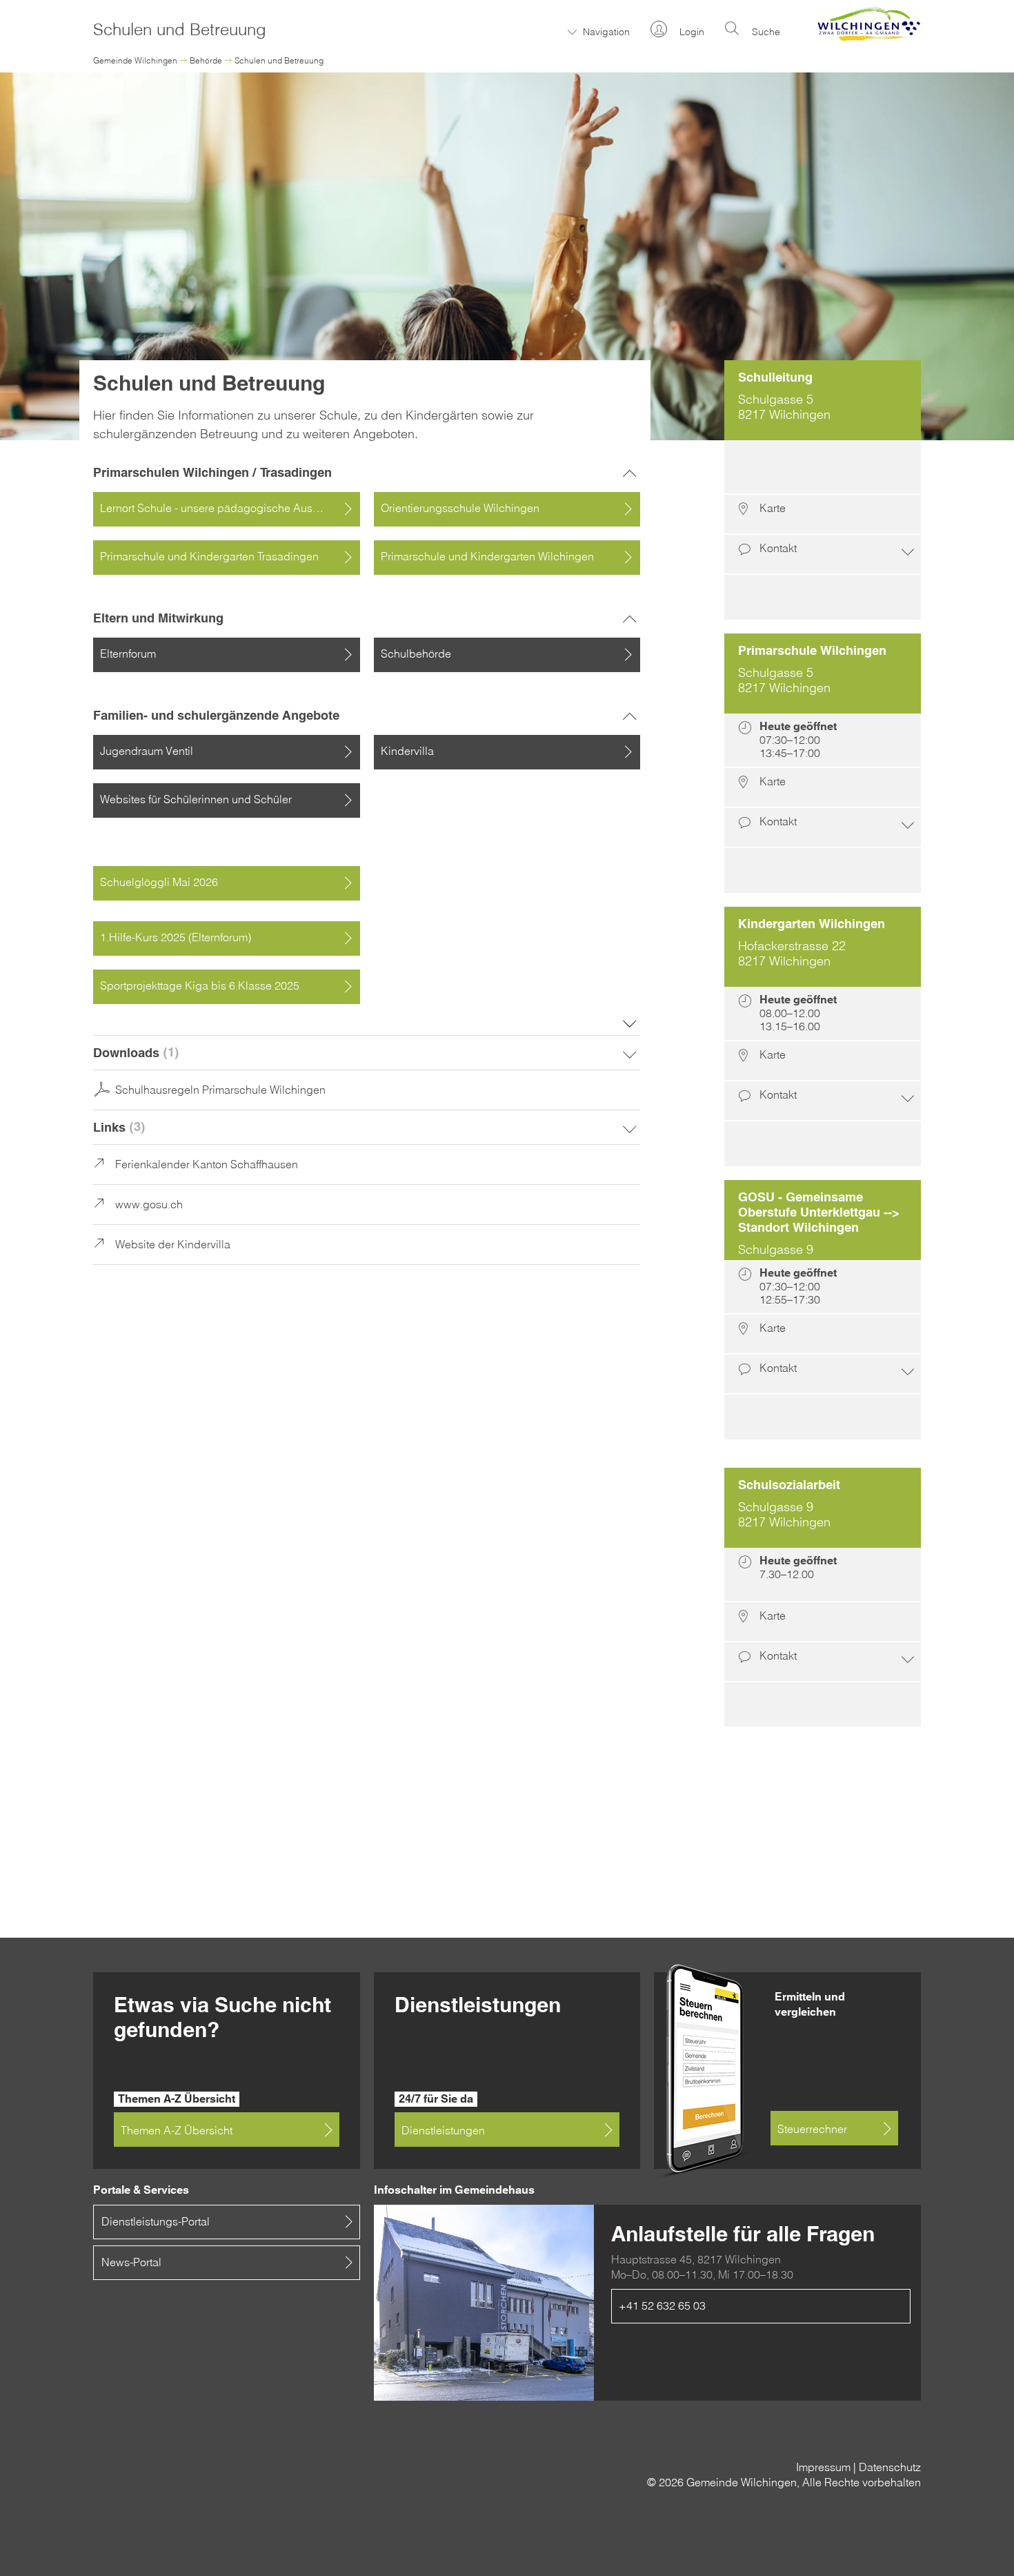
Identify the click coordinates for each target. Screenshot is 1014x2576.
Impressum (823, 2467)
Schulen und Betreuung (279, 60)
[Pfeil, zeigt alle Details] (630, 1022)
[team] (823, 597)
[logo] (869, 37)
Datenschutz (890, 2467)
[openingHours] (823, 468)
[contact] (823, 555)
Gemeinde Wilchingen (135, 60)
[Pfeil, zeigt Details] (367, 1053)
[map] (823, 515)
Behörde (206, 60)
